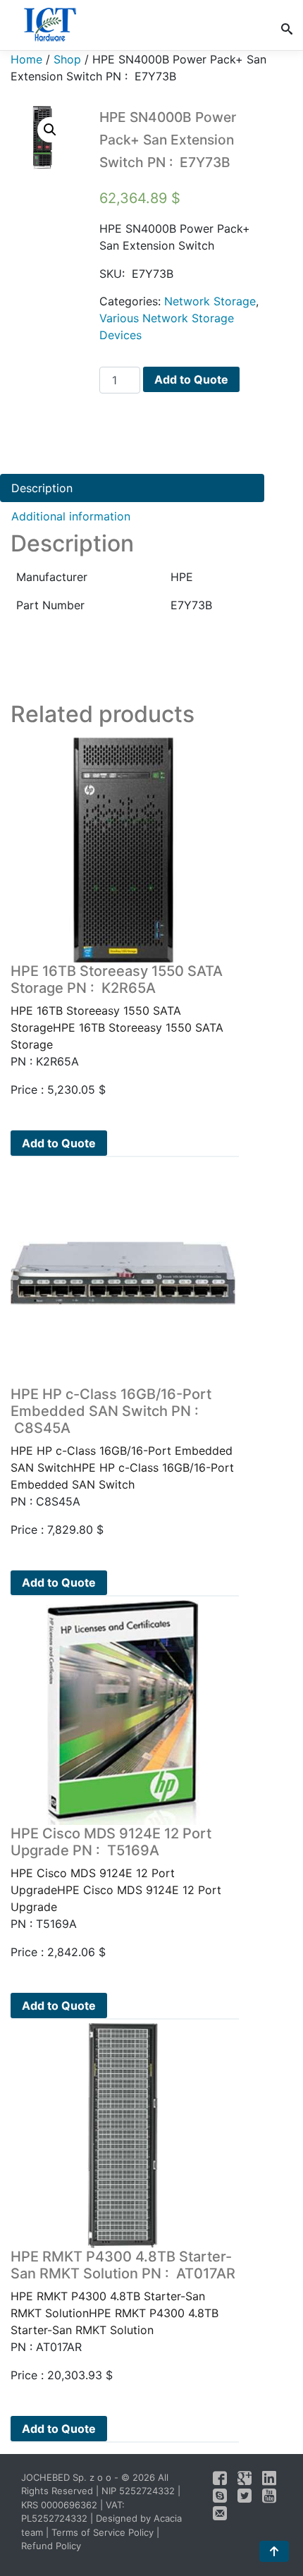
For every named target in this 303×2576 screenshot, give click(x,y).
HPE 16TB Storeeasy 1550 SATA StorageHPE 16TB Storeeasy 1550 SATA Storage (117, 1007)
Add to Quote (191, 379)
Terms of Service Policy (103, 2532)
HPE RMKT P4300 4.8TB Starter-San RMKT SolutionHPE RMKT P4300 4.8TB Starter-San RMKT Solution (123, 2293)
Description (42, 488)
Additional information (71, 516)
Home (26, 59)
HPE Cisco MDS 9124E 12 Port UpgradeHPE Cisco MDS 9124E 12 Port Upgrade (116, 1869)
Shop (67, 59)
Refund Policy (51, 2546)
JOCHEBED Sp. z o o (68, 2477)
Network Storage (210, 301)
